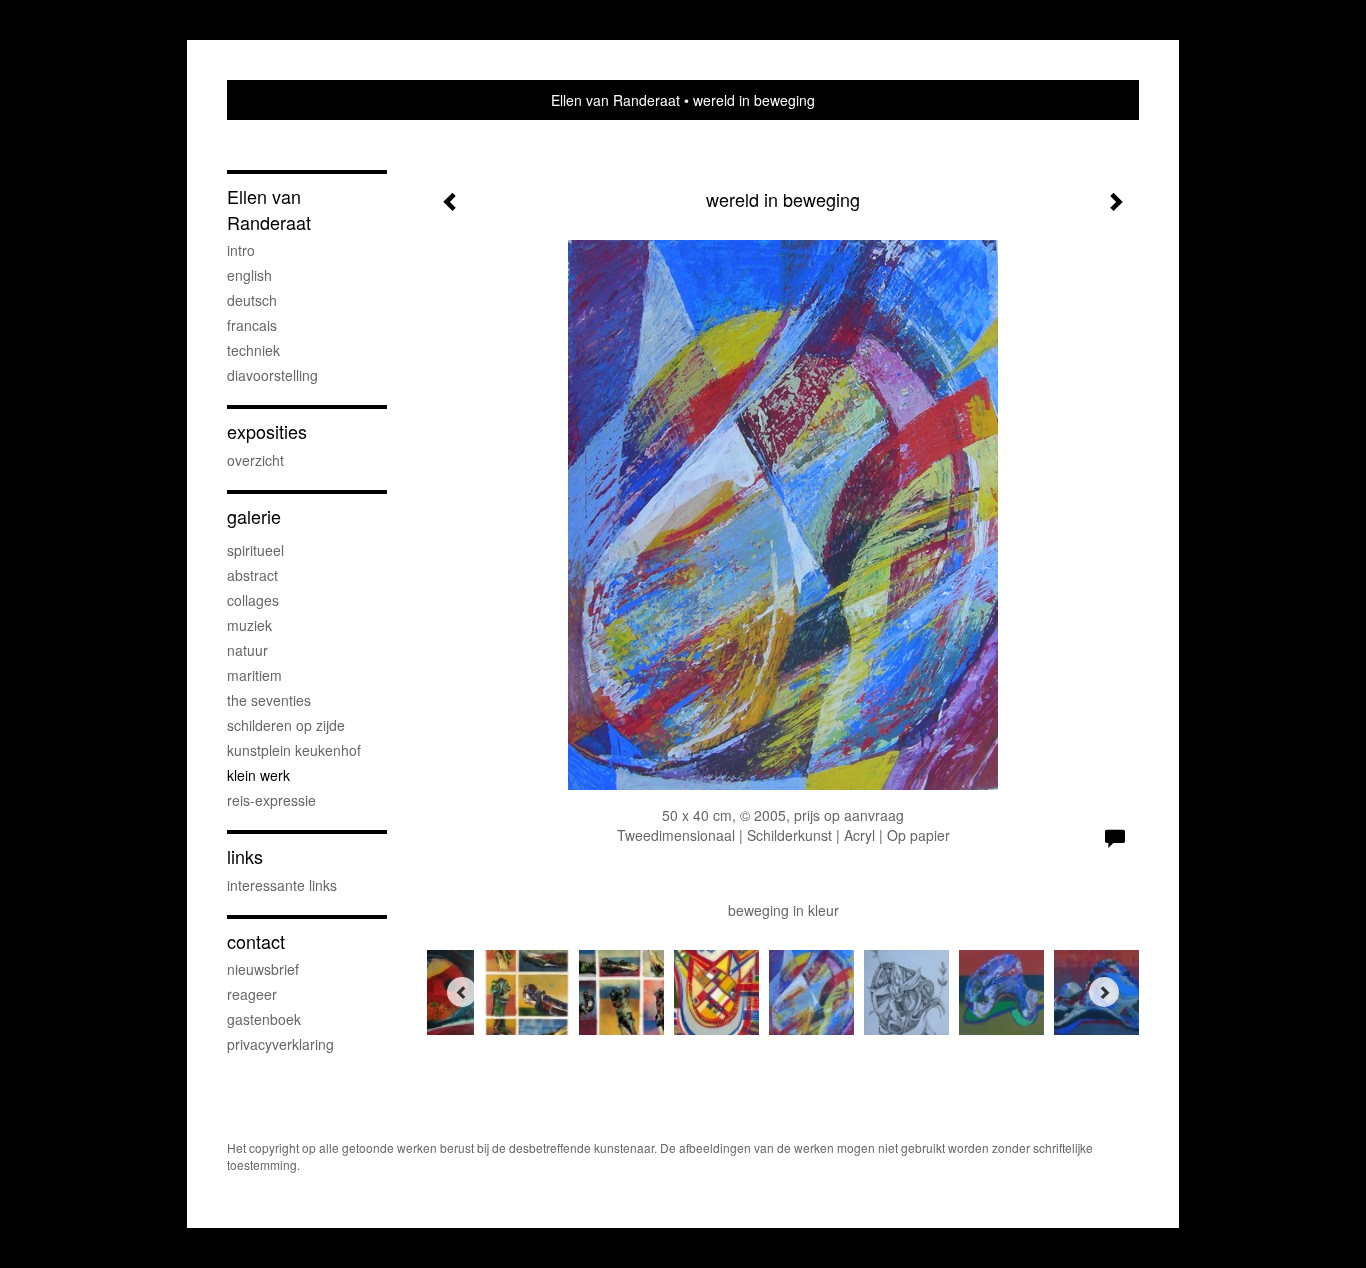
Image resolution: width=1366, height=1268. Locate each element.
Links (245, 856)
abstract (252, 575)
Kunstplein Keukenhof (294, 750)
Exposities (267, 431)
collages (253, 600)
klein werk (258, 775)
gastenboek (264, 1019)
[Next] (1104, 992)
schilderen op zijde (286, 725)
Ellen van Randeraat (615, 100)
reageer (252, 994)
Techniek (253, 350)
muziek (249, 625)
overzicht (255, 460)
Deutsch (252, 300)
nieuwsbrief (263, 969)
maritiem (254, 675)
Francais (252, 325)
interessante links (282, 885)
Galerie (254, 516)
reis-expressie (271, 800)
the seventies (269, 700)
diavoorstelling (272, 375)
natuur (247, 650)
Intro (241, 250)
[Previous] (462, 992)
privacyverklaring (280, 1044)
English (249, 275)
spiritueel (255, 550)
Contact (256, 941)
